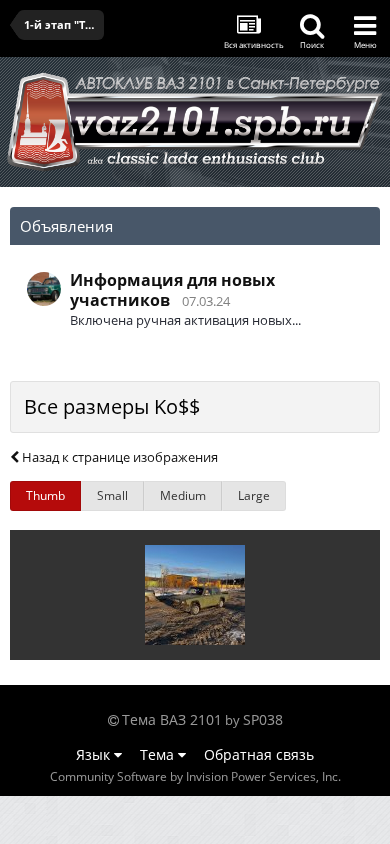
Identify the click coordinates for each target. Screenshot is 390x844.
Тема (159, 754)
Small (112, 495)
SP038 (263, 719)
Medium (183, 495)
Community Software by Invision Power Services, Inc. (195, 776)
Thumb (45, 495)
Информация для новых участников (172, 290)
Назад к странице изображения (118, 457)
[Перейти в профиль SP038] (44, 289)
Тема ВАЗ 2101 (172, 719)
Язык (95, 754)
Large (254, 495)
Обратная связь (259, 754)
